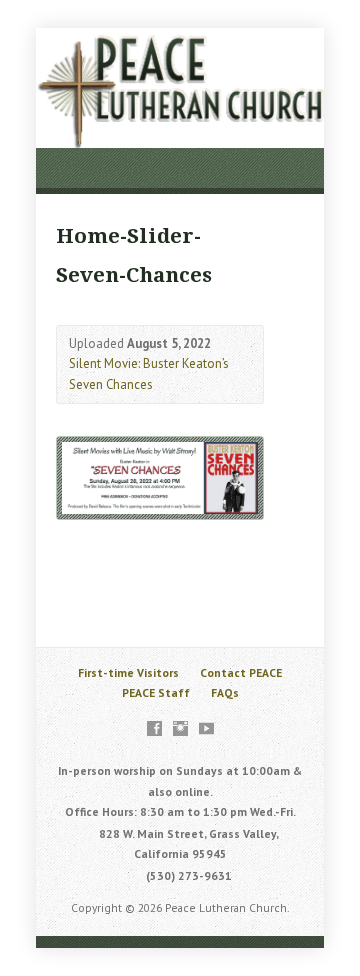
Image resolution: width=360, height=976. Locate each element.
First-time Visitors (128, 672)
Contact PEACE (241, 672)
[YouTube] (206, 728)
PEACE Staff (156, 692)
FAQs (225, 692)
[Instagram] (180, 728)
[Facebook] (154, 728)
